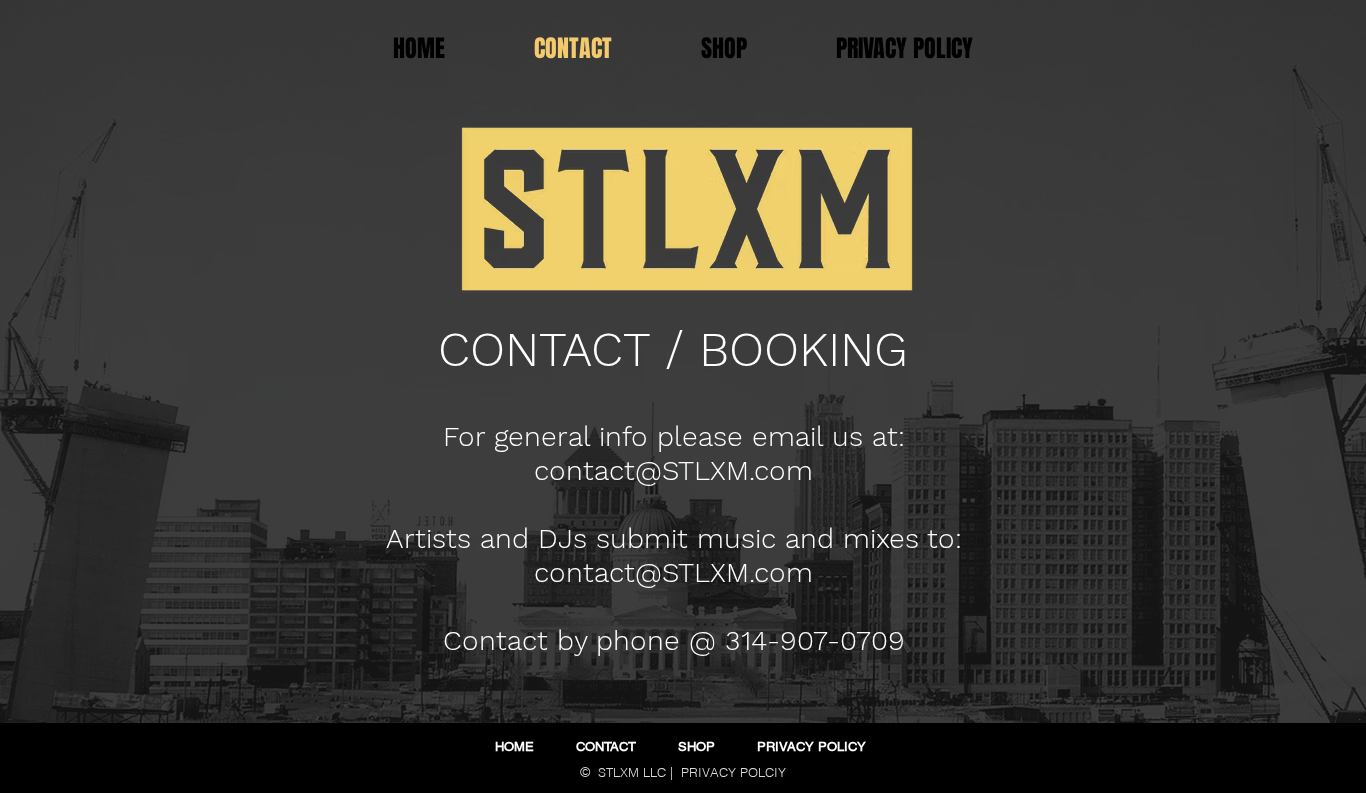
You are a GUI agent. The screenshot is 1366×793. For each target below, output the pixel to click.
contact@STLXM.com (673, 470)
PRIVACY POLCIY (733, 772)
